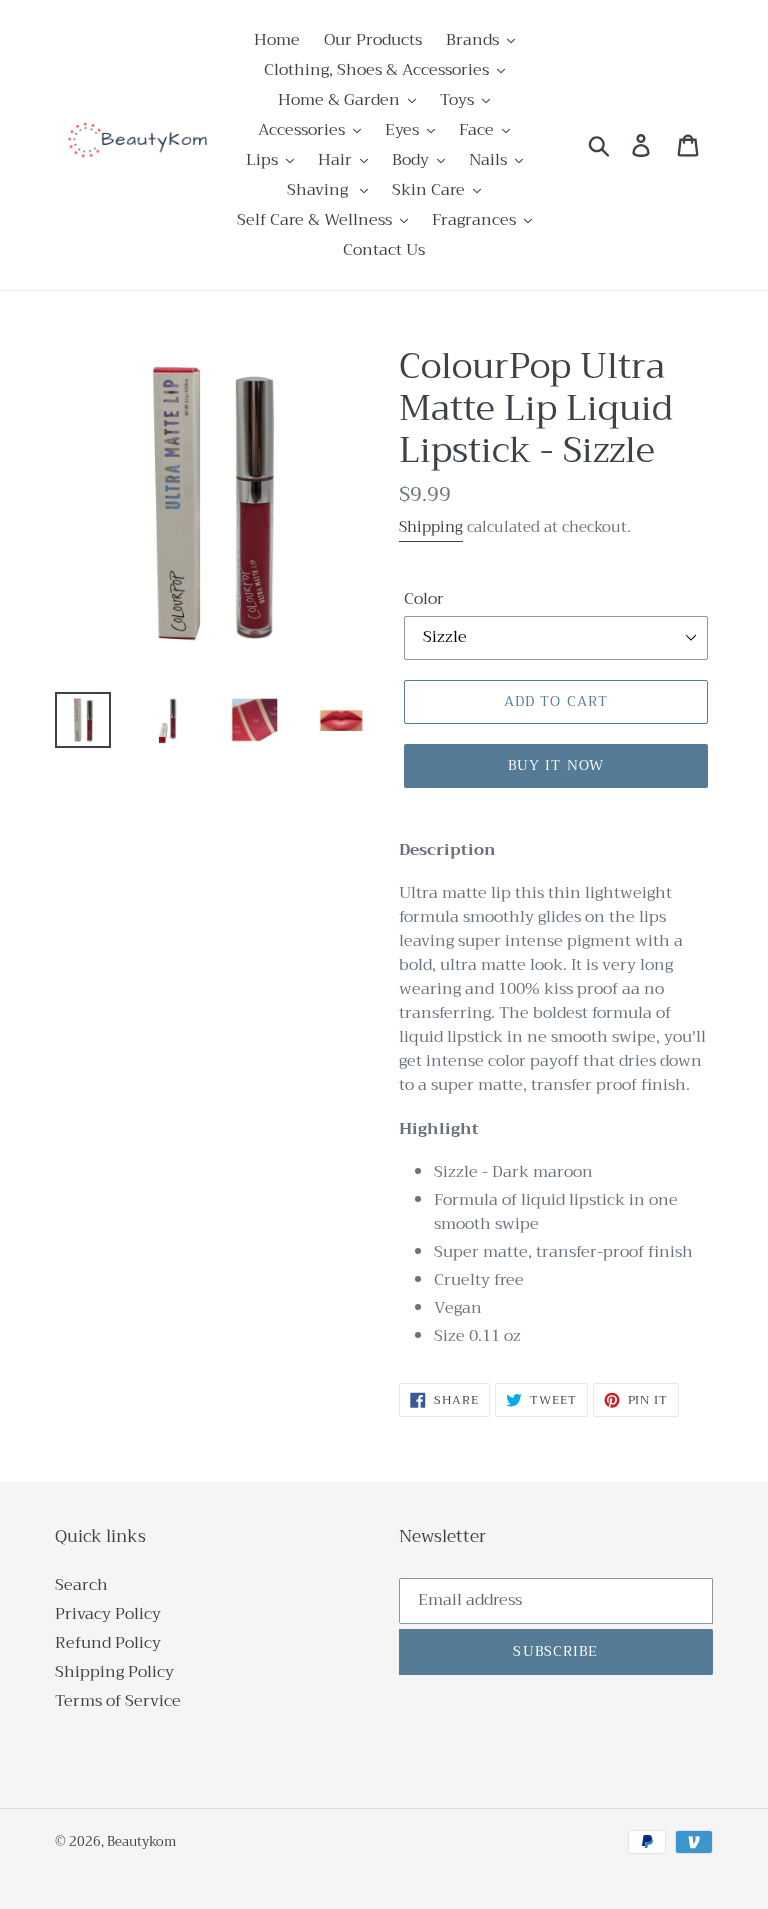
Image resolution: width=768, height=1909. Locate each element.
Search (81, 1585)
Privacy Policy (108, 1614)
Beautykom (141, 1841)
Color (424, 599)
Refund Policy (108, 1643)
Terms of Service (118, 1701)
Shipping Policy (114, 1672)
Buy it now (556, 765)
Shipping (431, 527)
